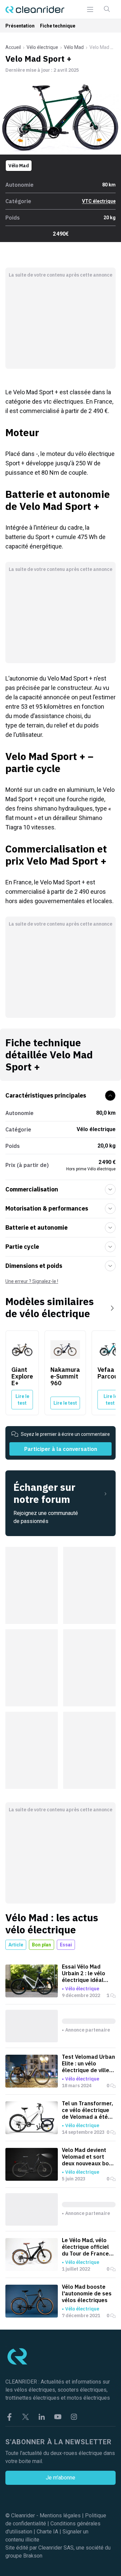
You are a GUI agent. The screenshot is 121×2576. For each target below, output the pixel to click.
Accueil (13, 47)
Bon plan (42, 1945)
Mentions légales (60, 2515)
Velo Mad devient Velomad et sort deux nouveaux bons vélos (88, 2157)
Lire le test (22, 1400)
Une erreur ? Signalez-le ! (32, 1281)
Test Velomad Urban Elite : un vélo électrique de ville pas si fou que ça (88, 2063)
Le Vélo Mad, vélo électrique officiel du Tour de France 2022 (85, 2247)
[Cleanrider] (35, 10)
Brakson (33, 2556)
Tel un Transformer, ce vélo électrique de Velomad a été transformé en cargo (87, 2110)
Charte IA (47, 2532)
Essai (66, 1945)
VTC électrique (99, 201)
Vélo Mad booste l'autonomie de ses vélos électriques (87, 2293)
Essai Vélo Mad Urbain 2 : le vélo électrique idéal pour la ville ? (84, 1973)
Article (16, 1945)
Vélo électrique (42, 47)
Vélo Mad (74, 47)
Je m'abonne (61, 2478)
